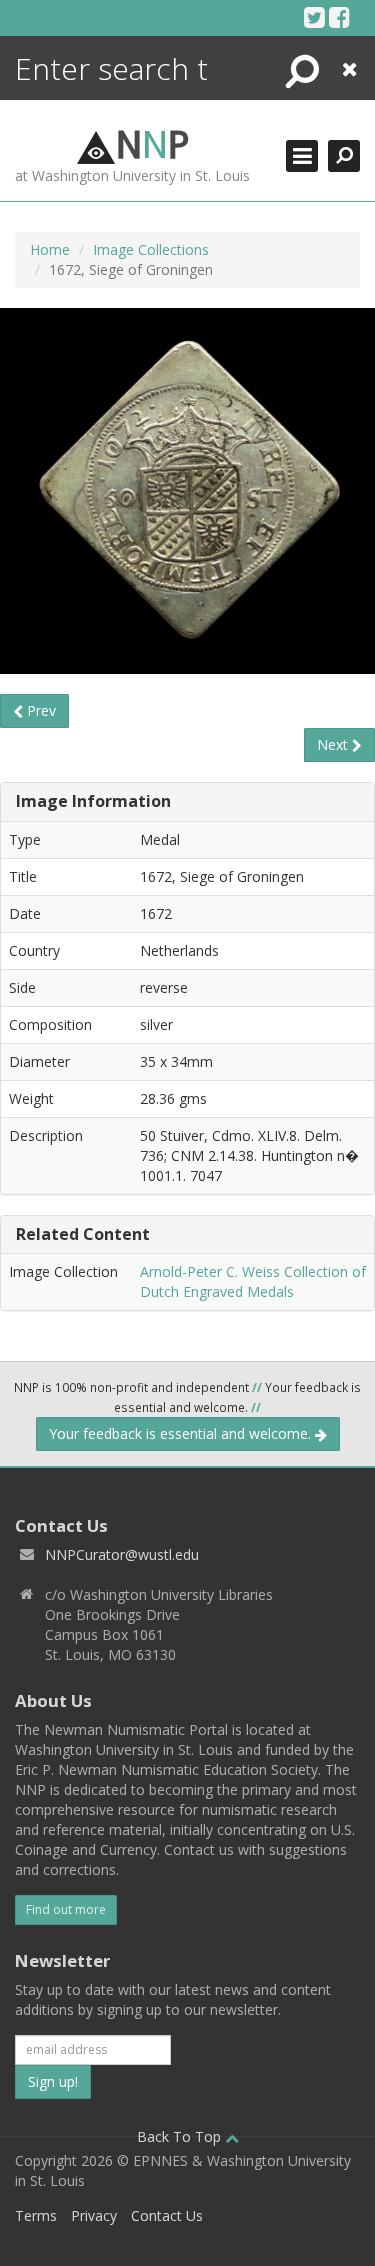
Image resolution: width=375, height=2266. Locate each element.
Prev (39, 710)
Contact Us (167, 2215)
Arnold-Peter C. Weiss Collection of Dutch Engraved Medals (253, 1281)
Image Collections (151, 249)
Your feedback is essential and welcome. (182, 1433)
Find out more (66, 1909)
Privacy (94, 2215)
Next (334, 744)
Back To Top (181, 2136)
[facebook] (339, 17)
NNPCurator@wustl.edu (122, 1554)
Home (50, 249)
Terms (36, 2215)
